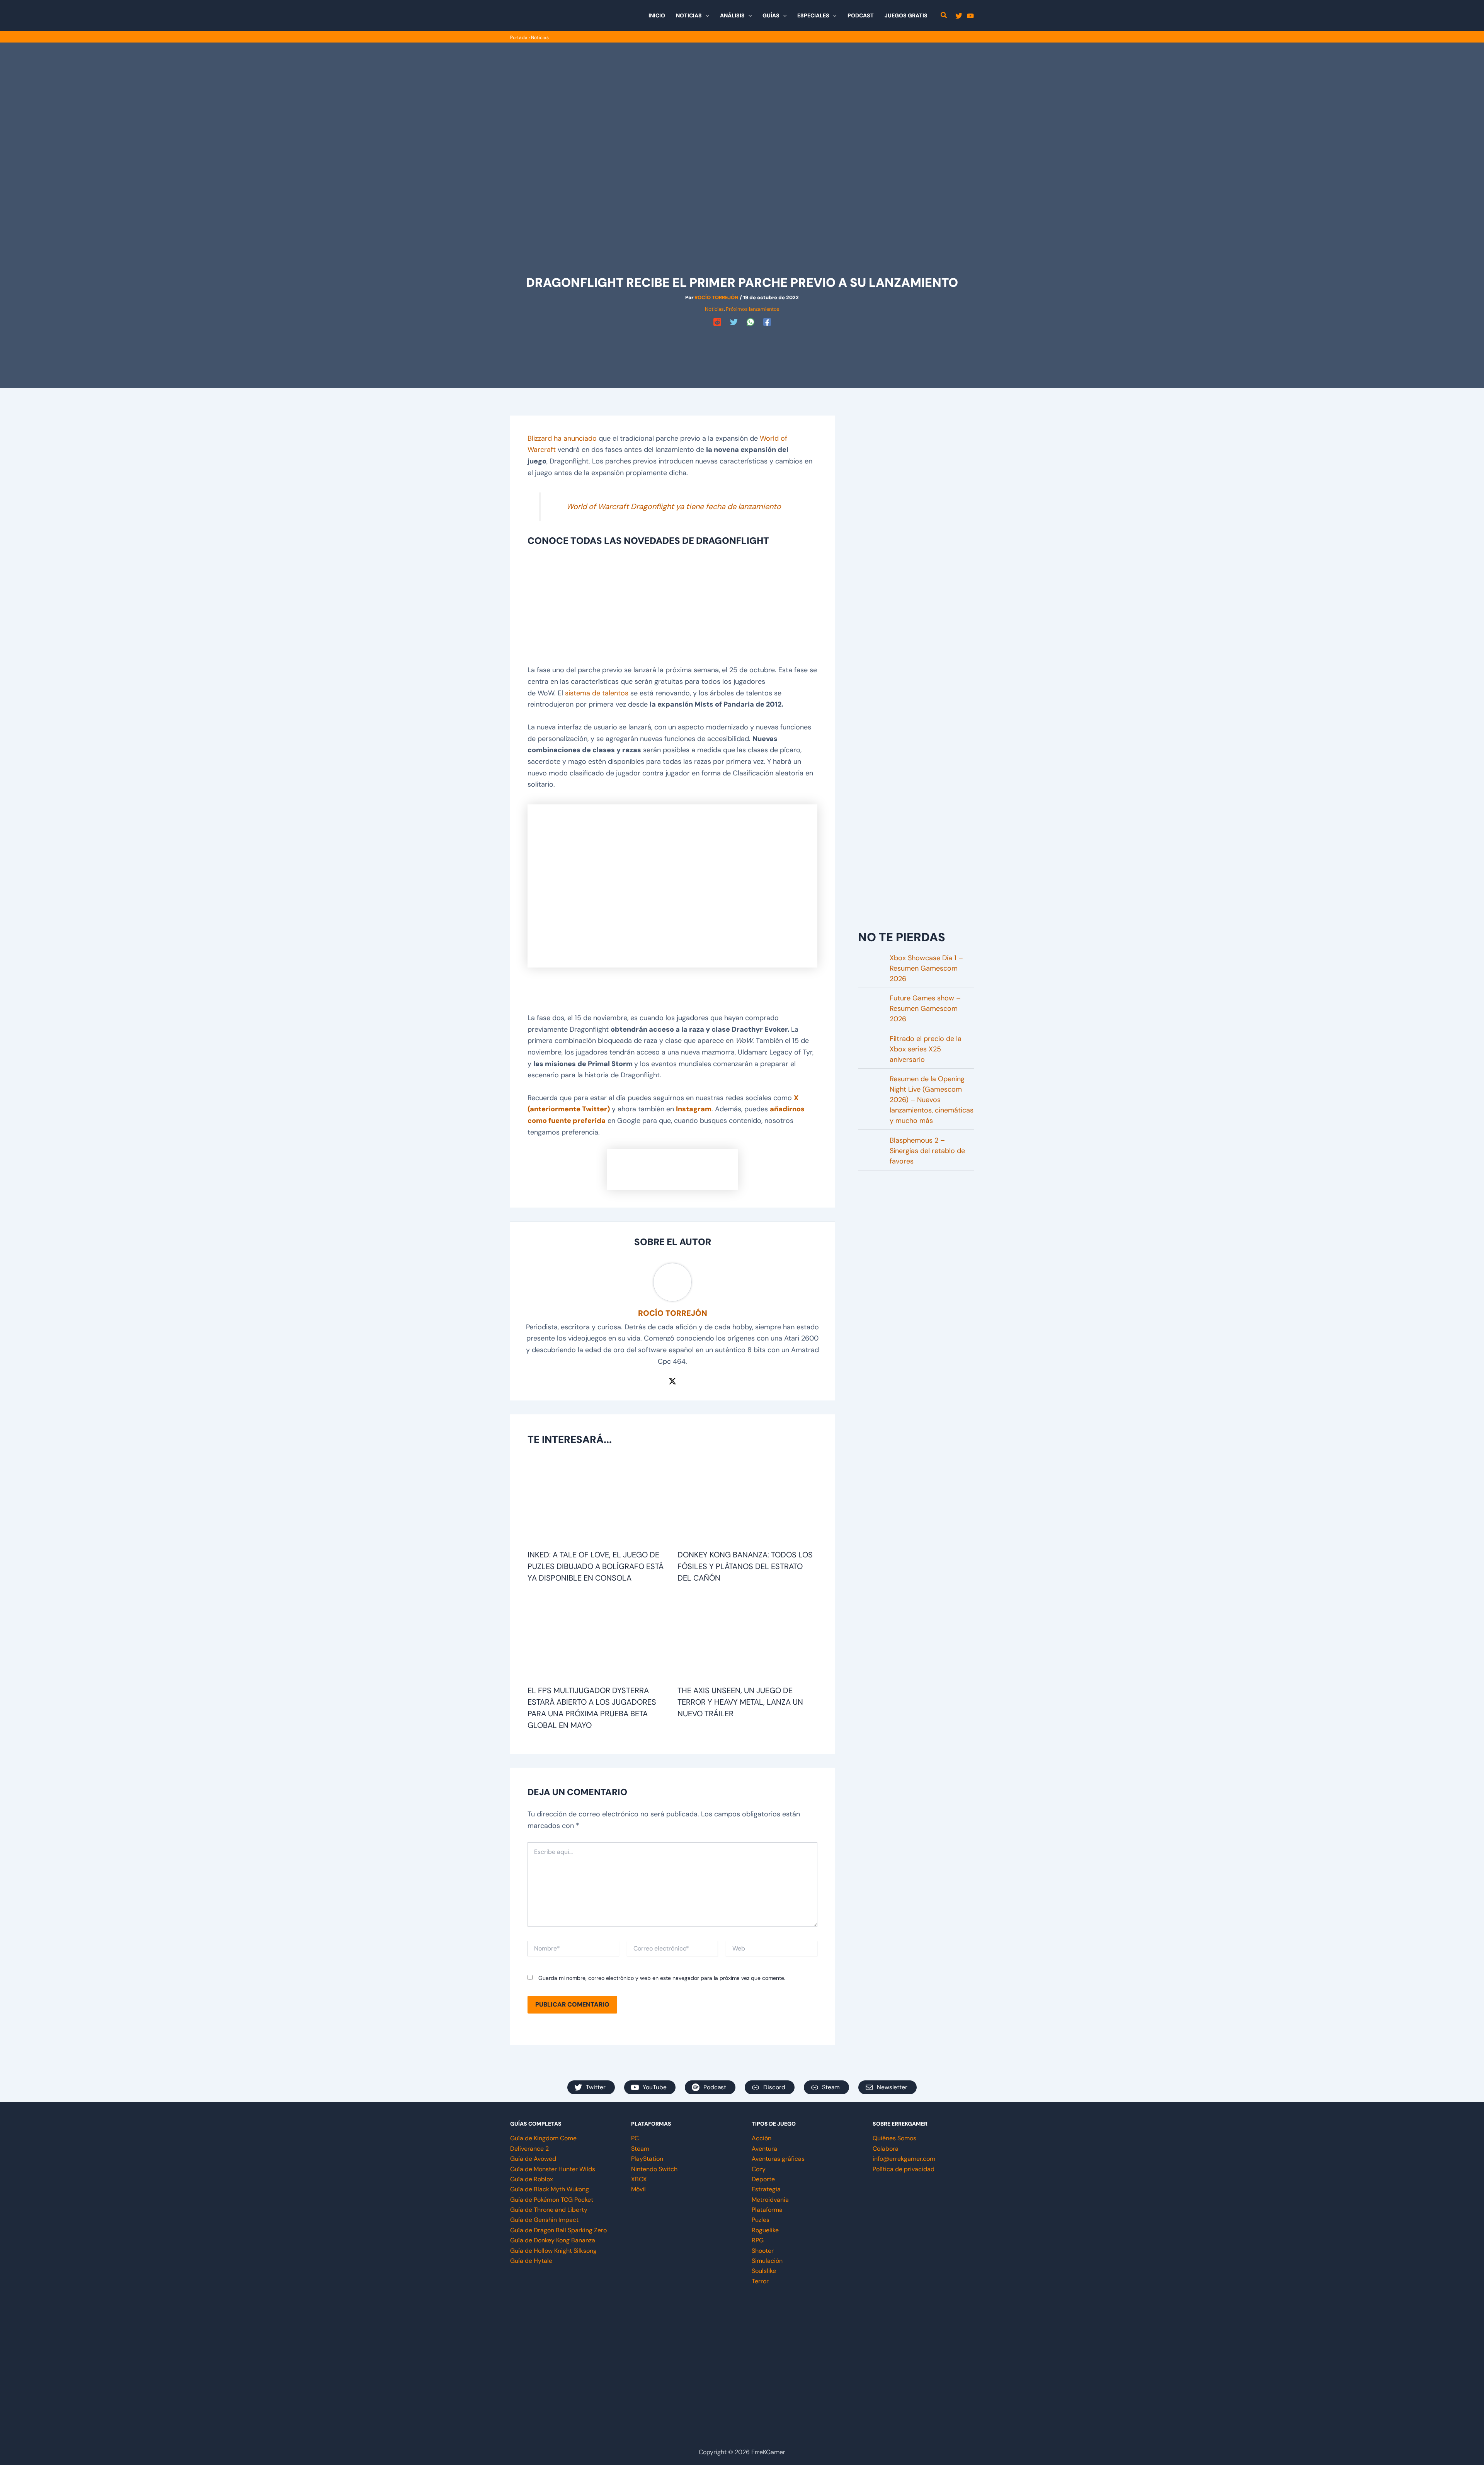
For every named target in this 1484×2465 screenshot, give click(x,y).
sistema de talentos (597, 693)
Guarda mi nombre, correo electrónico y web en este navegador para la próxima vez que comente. (662, 1978)
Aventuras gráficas (778, 2159)
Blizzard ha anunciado (562, 438)
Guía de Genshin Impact (544, 2220)
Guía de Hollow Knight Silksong (553, 2251)
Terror (760, 2281)
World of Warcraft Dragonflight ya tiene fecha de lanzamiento (674, 506)
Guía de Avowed (533, 2159)
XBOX (639, 2179)
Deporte (763, 2179)
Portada (519, 37)
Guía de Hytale (531, 2261)
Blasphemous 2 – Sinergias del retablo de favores (927, 1151)
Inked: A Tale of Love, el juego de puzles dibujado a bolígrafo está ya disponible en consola (596, 1566)
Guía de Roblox (532, 2179)
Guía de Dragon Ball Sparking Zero (558, 2230)
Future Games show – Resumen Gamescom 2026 (925, 1008)
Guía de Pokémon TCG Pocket (552, 2200)
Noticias (540, 37)
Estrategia (766, 2189)
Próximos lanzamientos (753, 309)
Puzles (761, 2220)
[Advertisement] (742, 346)
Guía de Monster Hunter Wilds (553, 2169)
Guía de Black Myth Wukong (550, 2189)
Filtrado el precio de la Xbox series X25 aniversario (926, 1049)
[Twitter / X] (672, 1380)
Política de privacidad (904, 2169)
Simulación (767, 2261)
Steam (640, 2149)
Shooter (763, 2251)
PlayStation (647, 2159)
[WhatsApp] (751, 322)
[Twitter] (959, 16)
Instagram (694, 1109)
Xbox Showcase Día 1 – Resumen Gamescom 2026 (926, 968)
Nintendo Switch (654, 2169)
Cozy (759, 2169)
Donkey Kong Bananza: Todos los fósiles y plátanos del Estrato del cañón (745, 1566)
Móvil (638, 2189)
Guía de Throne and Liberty (549, 2210)
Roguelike (765, 2230)
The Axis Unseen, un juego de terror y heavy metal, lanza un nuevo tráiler (740, 1702)
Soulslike (764, 2271)
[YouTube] (970, 16)
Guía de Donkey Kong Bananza (553, 2240)
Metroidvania (770, 2200)
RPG (758, 2240)
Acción (762, 2138)
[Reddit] (717, 322)
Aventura (764, 2149)
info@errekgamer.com (904, 2159)
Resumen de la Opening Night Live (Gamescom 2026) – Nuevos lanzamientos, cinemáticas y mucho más (932, 1100)
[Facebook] (767, 322)
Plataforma (767, 2210)
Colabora (886, 2149)
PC (635, 2138)
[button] (705, 15)
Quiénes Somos (894, 2138)
